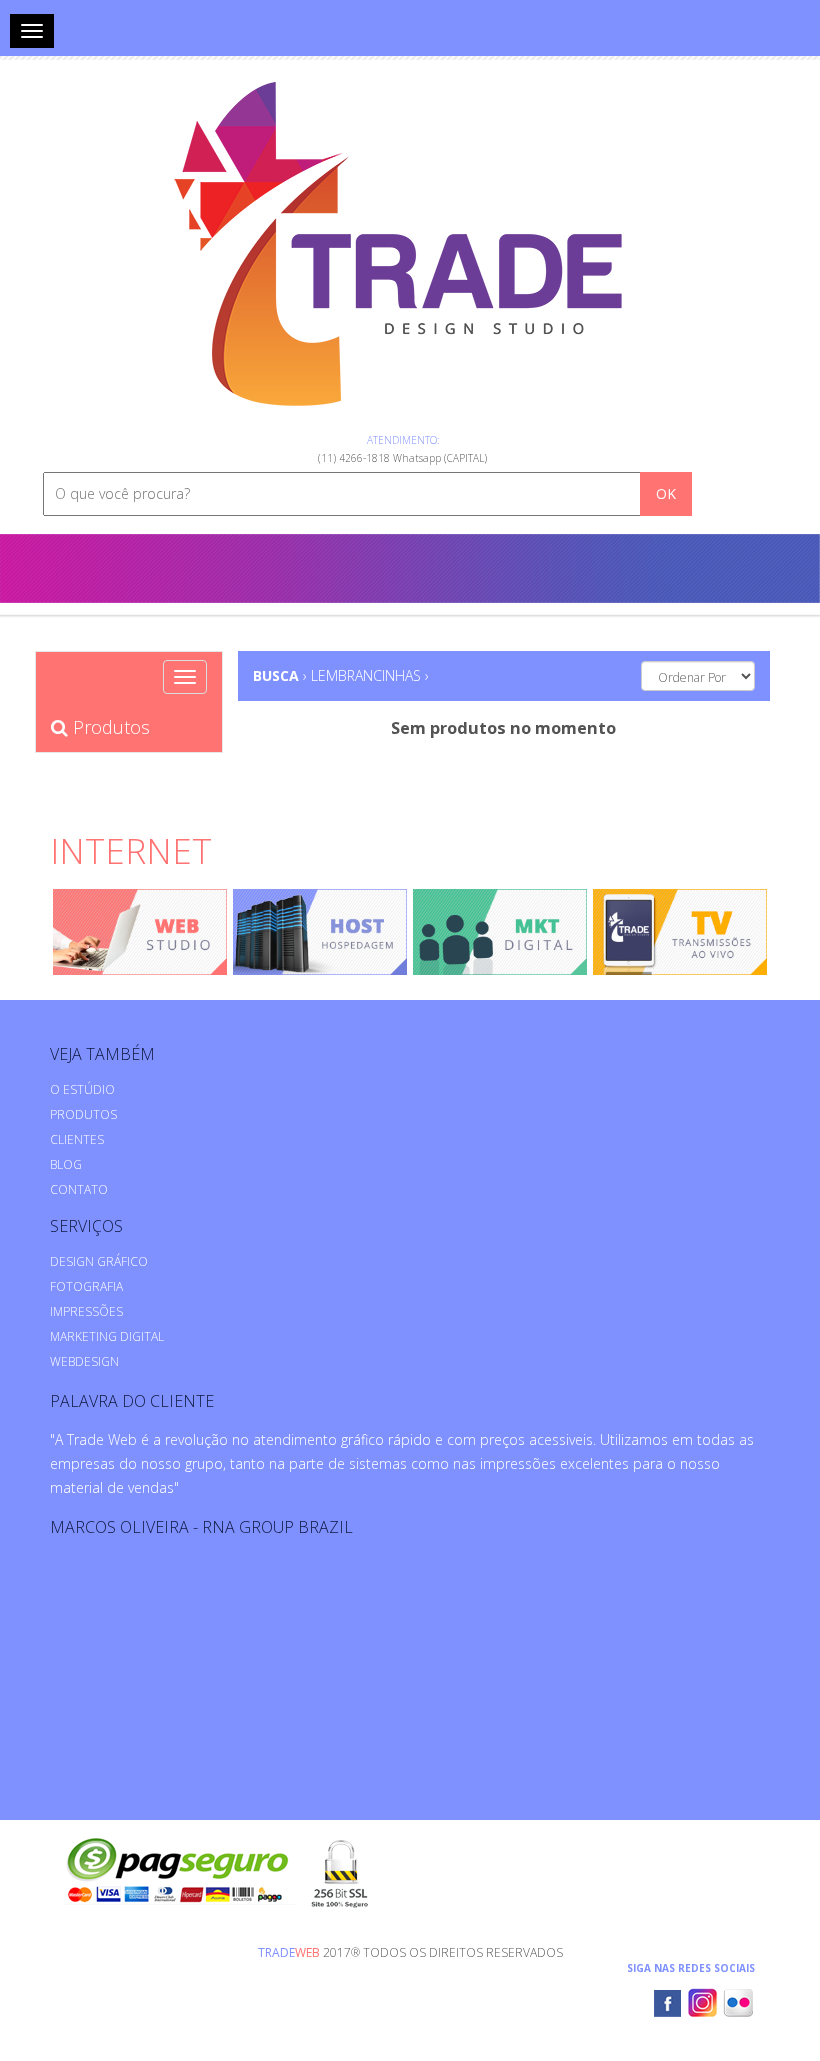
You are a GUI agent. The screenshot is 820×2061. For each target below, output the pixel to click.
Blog (66, 1164)
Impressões (86, 1311)
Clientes (77, 1139)
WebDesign (84, 1361)
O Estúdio (82, 1089)
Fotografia (86, 1286)
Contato (79, 1189)
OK (666, 493)
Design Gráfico (99, 1261)
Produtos (109, 727)
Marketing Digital (107, 1336)
